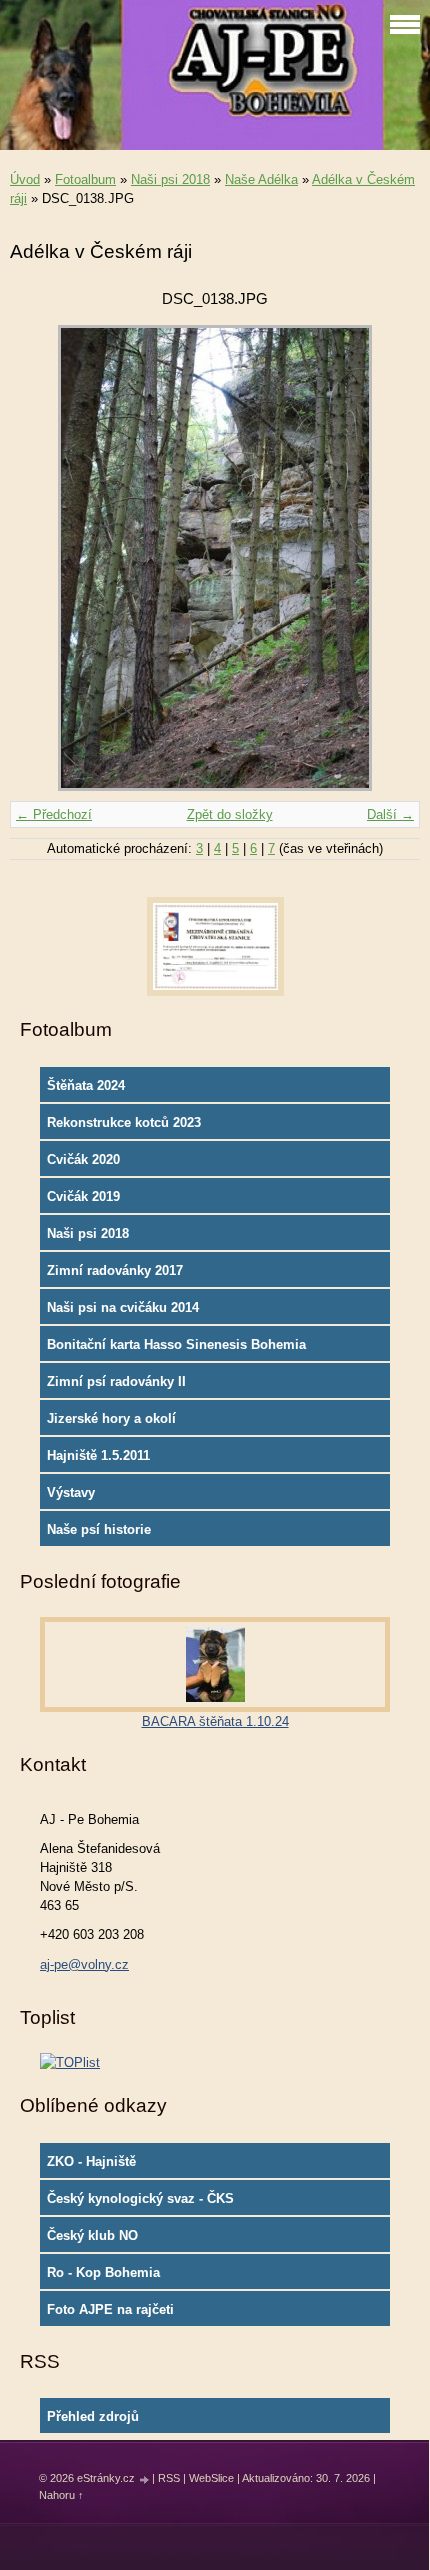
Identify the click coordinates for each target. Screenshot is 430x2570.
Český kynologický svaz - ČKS (140, 2198)
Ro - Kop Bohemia (103, 2272)
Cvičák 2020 (83, 1159)
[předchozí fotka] (42, 558)
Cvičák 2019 (83, 1196)
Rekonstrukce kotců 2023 (124, 1122)
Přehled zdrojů (93, 2416)
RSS (169, 2478)
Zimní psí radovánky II (116, 1381)
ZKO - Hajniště (91, 2161)
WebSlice (211, 2478)
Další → (390, 814)
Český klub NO (92, 2235)
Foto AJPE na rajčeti (110, 2309)
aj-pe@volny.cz (84, 1964)
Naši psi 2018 (170, 179)
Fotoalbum (85, 179)
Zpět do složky (230, 814)
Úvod (25, 179)
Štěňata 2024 (86, 1085)
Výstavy (71, 1492)
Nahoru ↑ (61, 2495)
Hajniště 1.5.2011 (98, 1455)
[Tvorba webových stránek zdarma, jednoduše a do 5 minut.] (145, 2479)
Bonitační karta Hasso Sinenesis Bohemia (176, 1344)
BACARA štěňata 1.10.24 (215, 1721)
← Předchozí (54, 814)
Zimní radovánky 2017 (115, 1270)
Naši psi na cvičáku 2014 (123, 1307)
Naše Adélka (261, 179)
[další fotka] (387, 558)
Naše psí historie (99, 1529)
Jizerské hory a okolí (111, 1418)
